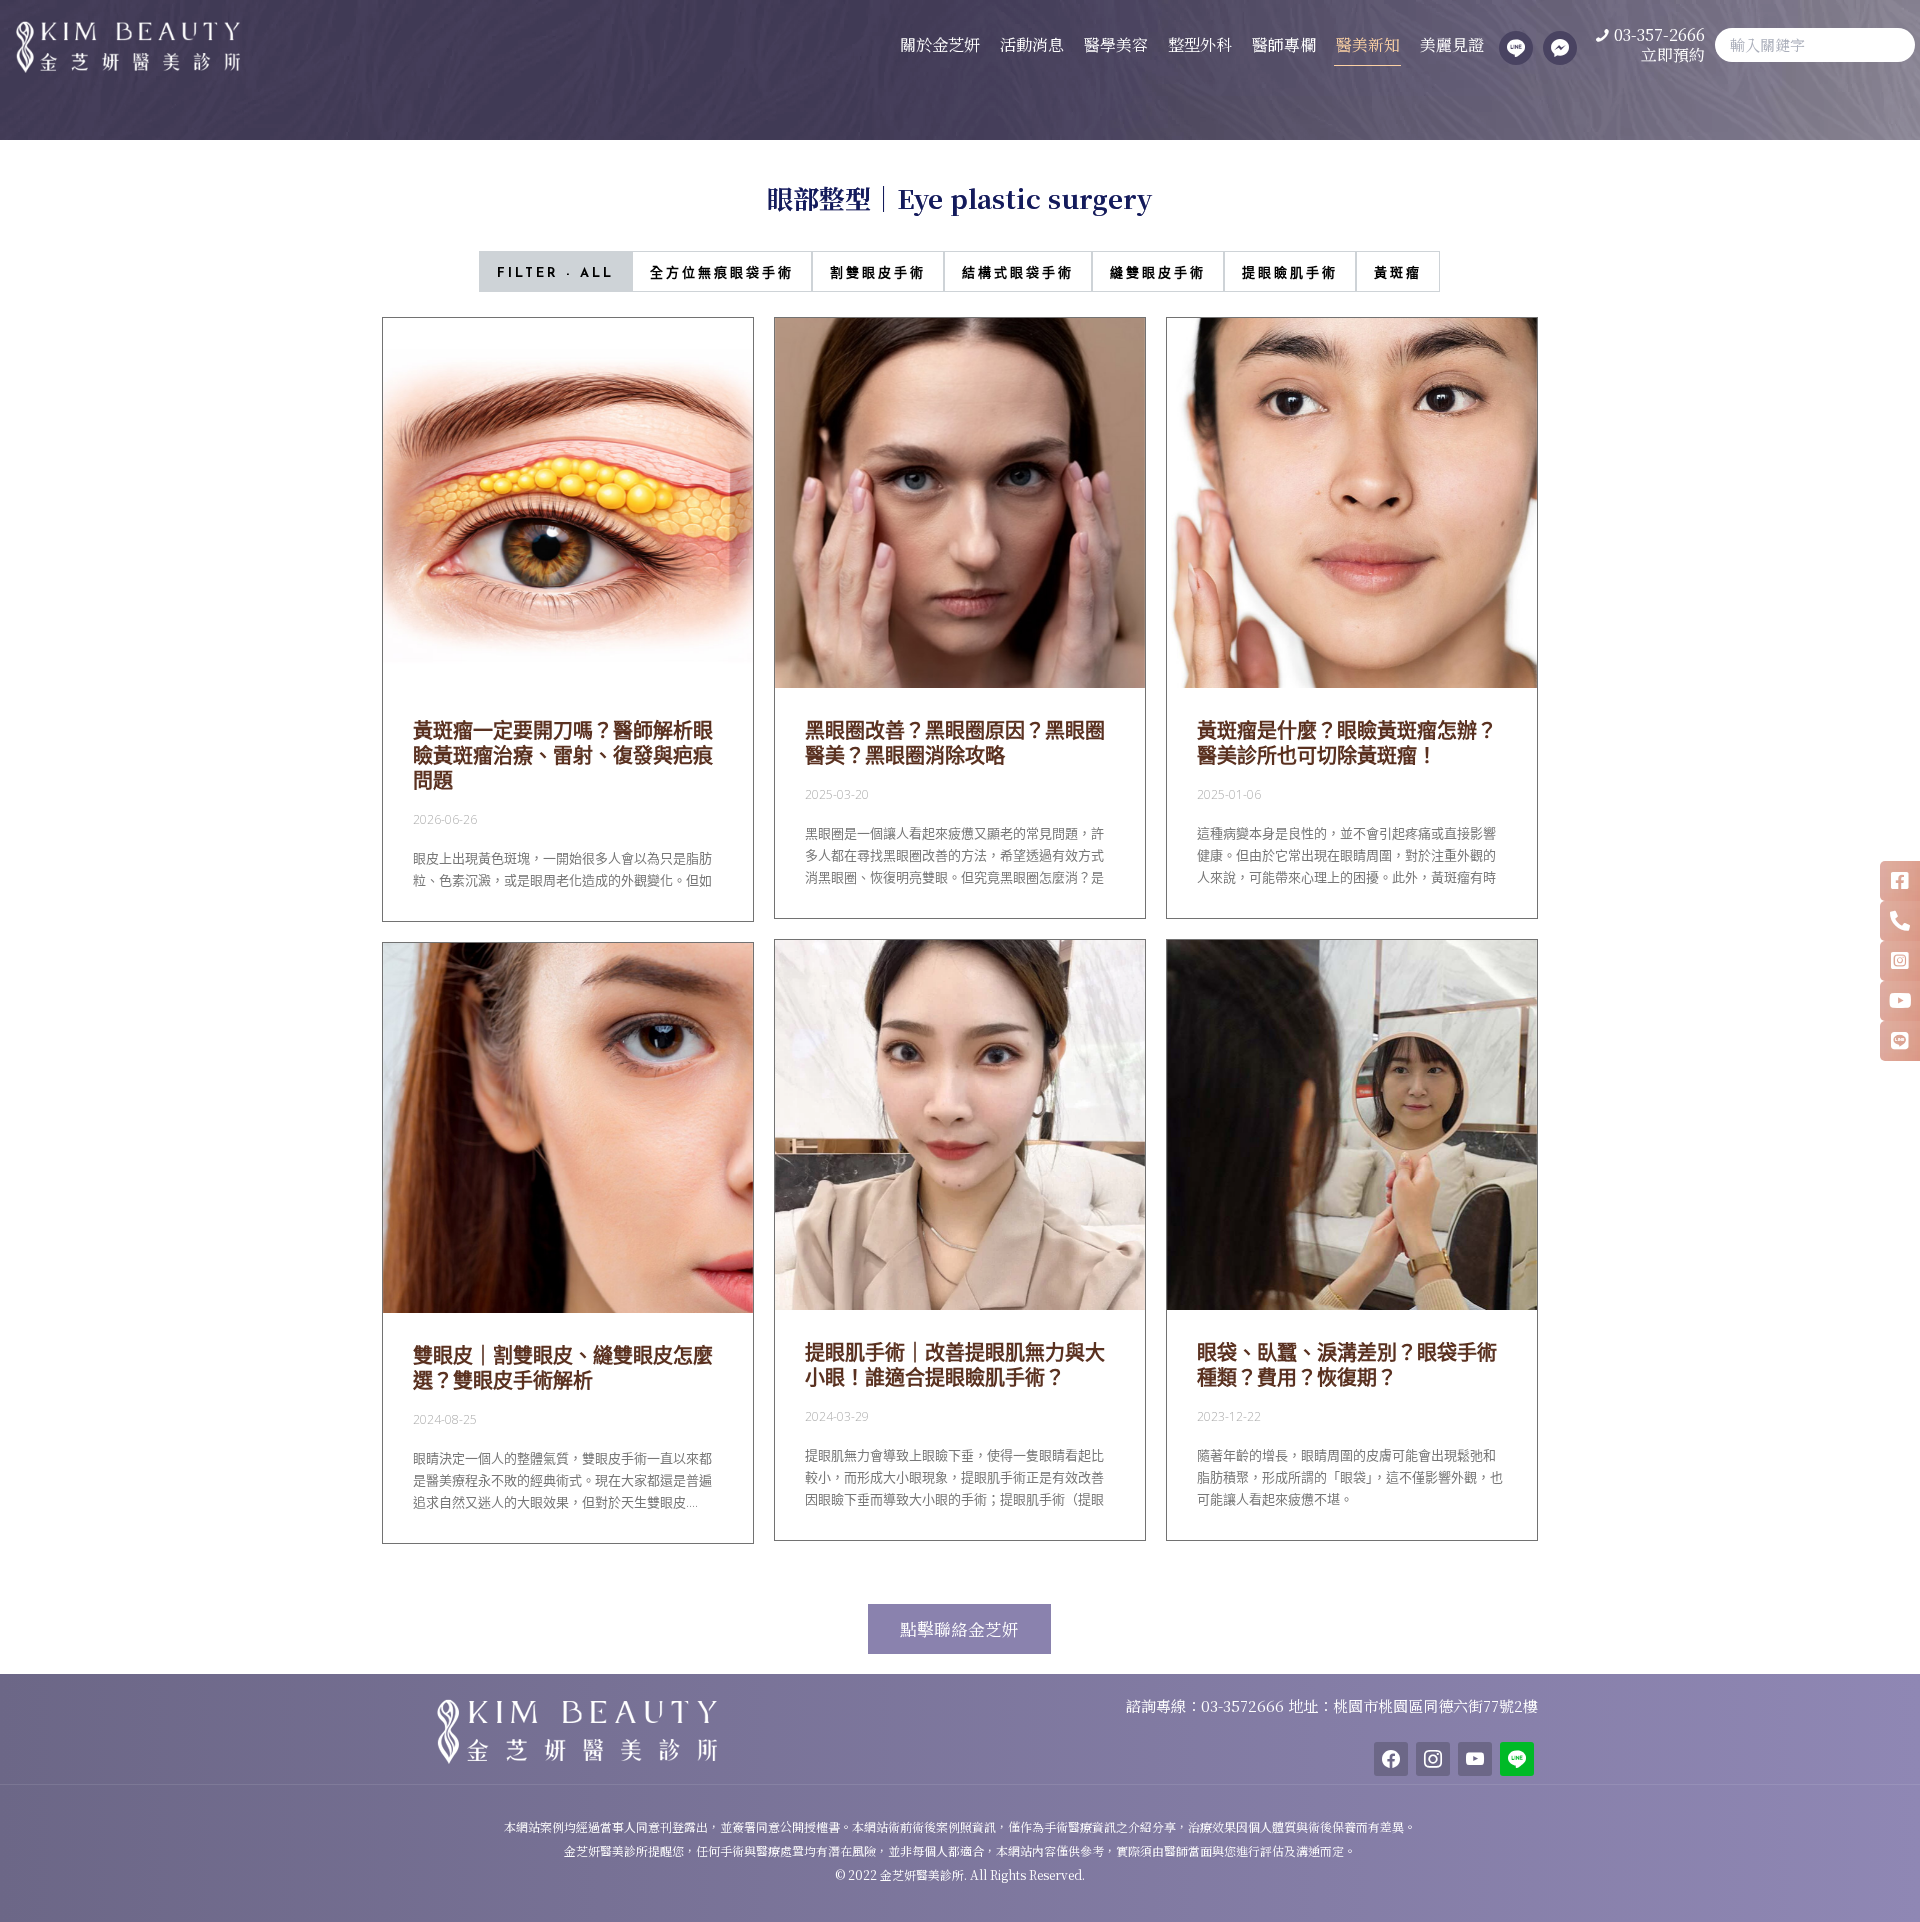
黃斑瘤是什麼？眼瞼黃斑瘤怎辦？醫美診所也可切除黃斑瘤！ (1347, 743)
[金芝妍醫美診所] (120, 45)
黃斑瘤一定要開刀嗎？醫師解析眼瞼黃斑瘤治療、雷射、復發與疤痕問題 (563, 755)
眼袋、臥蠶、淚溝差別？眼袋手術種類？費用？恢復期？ (1347, 1365)
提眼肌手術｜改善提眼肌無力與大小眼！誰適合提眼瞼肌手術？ (955, 1365)
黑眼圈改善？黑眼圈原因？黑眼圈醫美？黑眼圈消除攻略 (955, 743)
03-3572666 (1244, 1705)
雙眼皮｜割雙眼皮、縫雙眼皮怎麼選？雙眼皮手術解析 (563, 1368)
